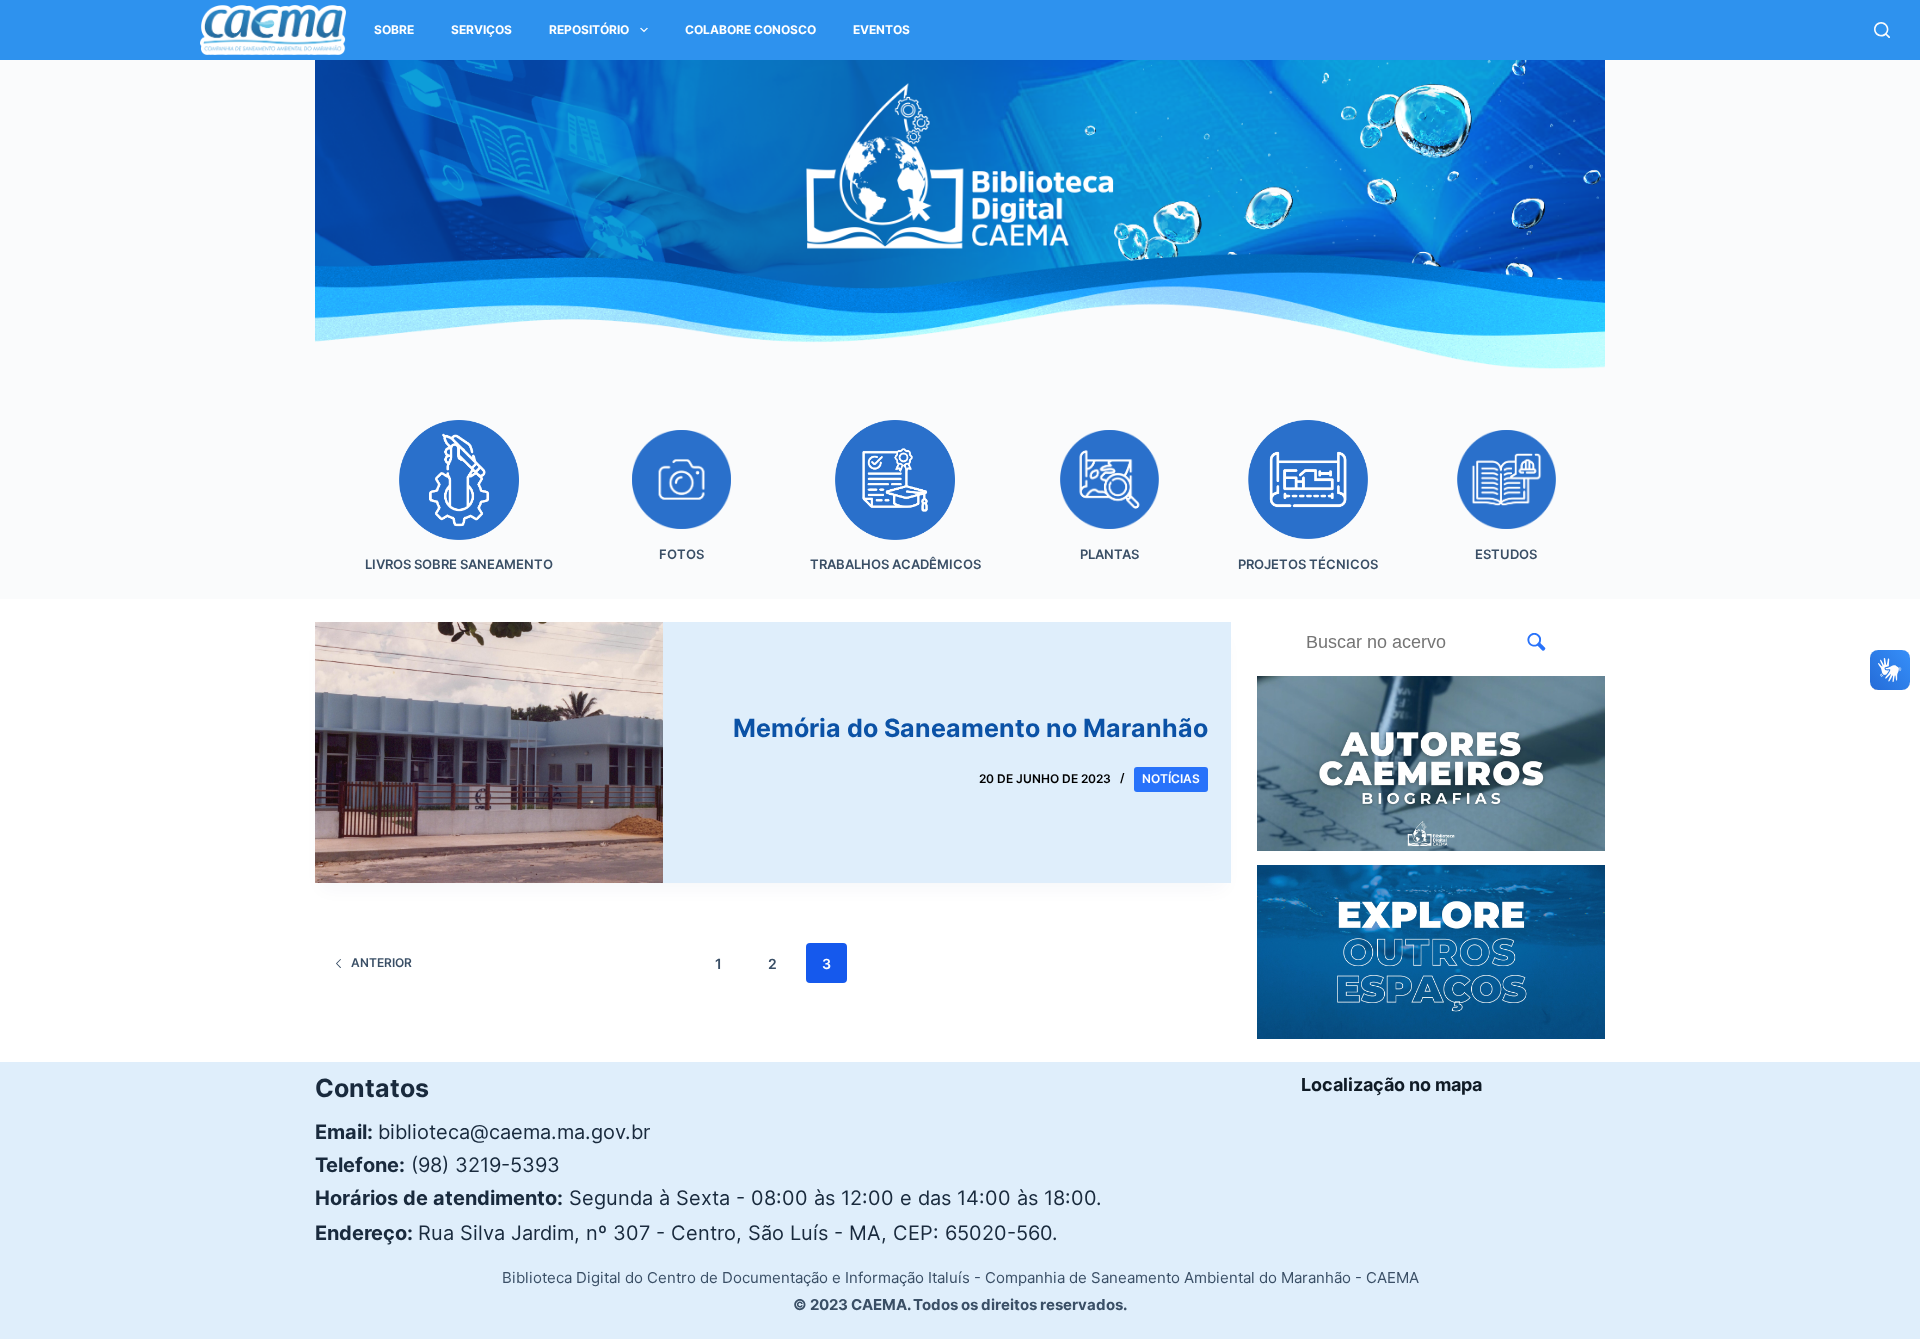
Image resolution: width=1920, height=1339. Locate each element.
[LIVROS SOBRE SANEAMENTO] (458, 509)
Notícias (1171, 778)
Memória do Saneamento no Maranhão (970, 728)
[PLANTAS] (1109, 509)
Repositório (589, 29)
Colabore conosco (750, 29)
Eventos (881, 29)
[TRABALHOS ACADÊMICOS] (895, 509)
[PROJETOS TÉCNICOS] (1307, 509)
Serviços (481, 29)
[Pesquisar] (1882, 30)
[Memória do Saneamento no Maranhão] (489, 752)
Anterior (381, 962)
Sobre (394, 29)
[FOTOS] (681, 509)
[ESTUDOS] (1506, 509)
